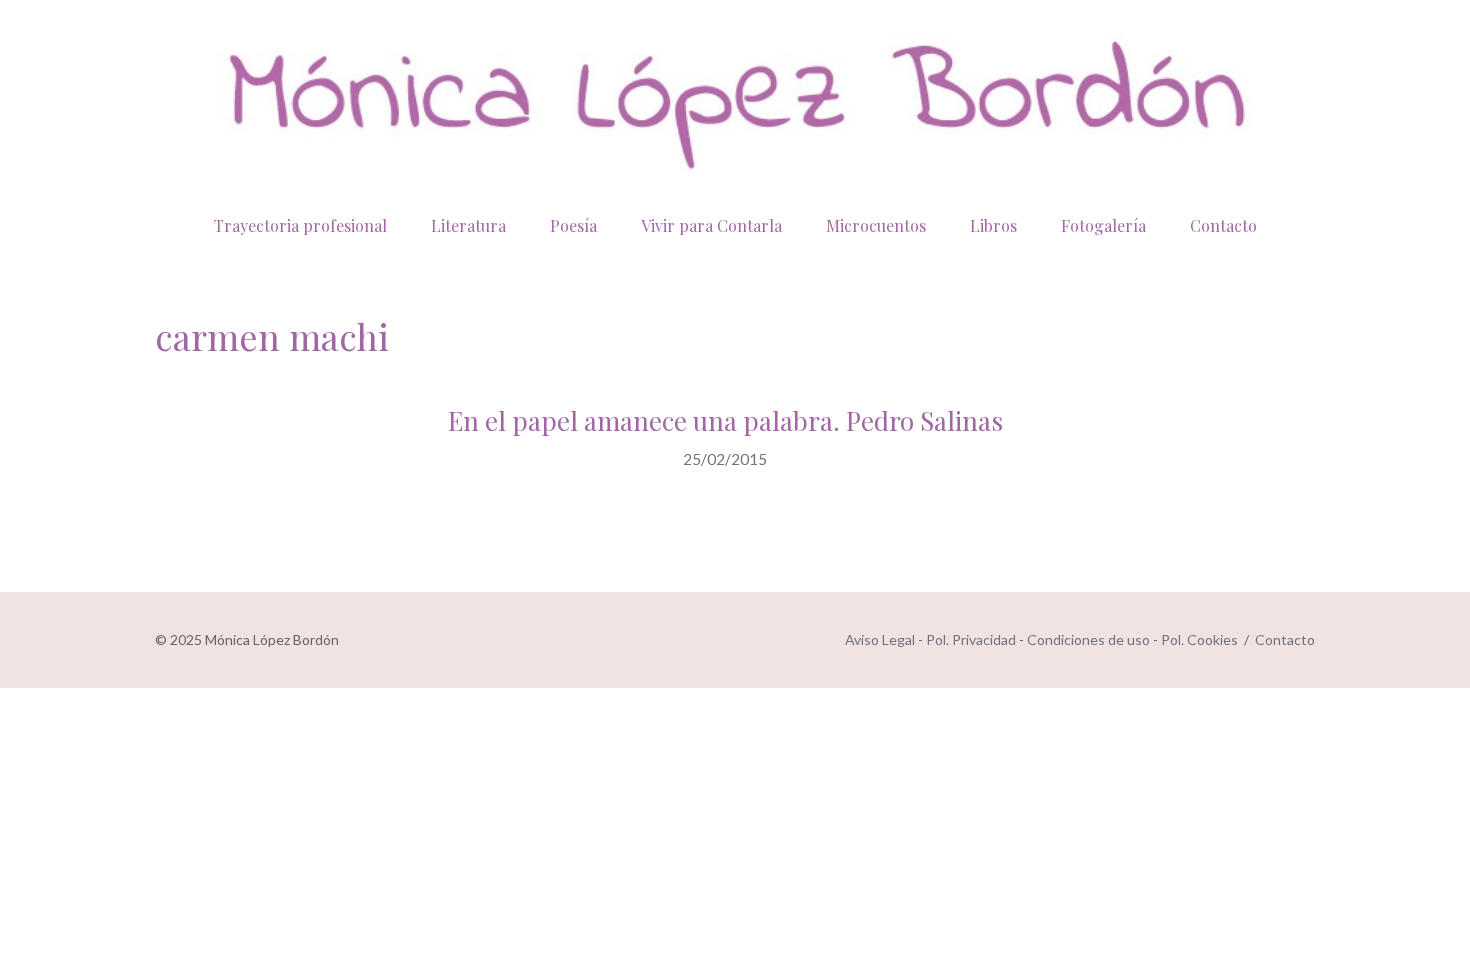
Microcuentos (876, 225)
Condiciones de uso (1088, 639)
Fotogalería (1103, 225)
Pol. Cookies (1199, 639)
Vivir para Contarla (711, 225)
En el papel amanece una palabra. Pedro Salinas (725, 420)
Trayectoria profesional (300, 225)
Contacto (1223, 225)
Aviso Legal (880, 639)
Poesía (573, 225)
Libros (993, 225)
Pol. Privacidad (971, 639)
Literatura (468, 225)
